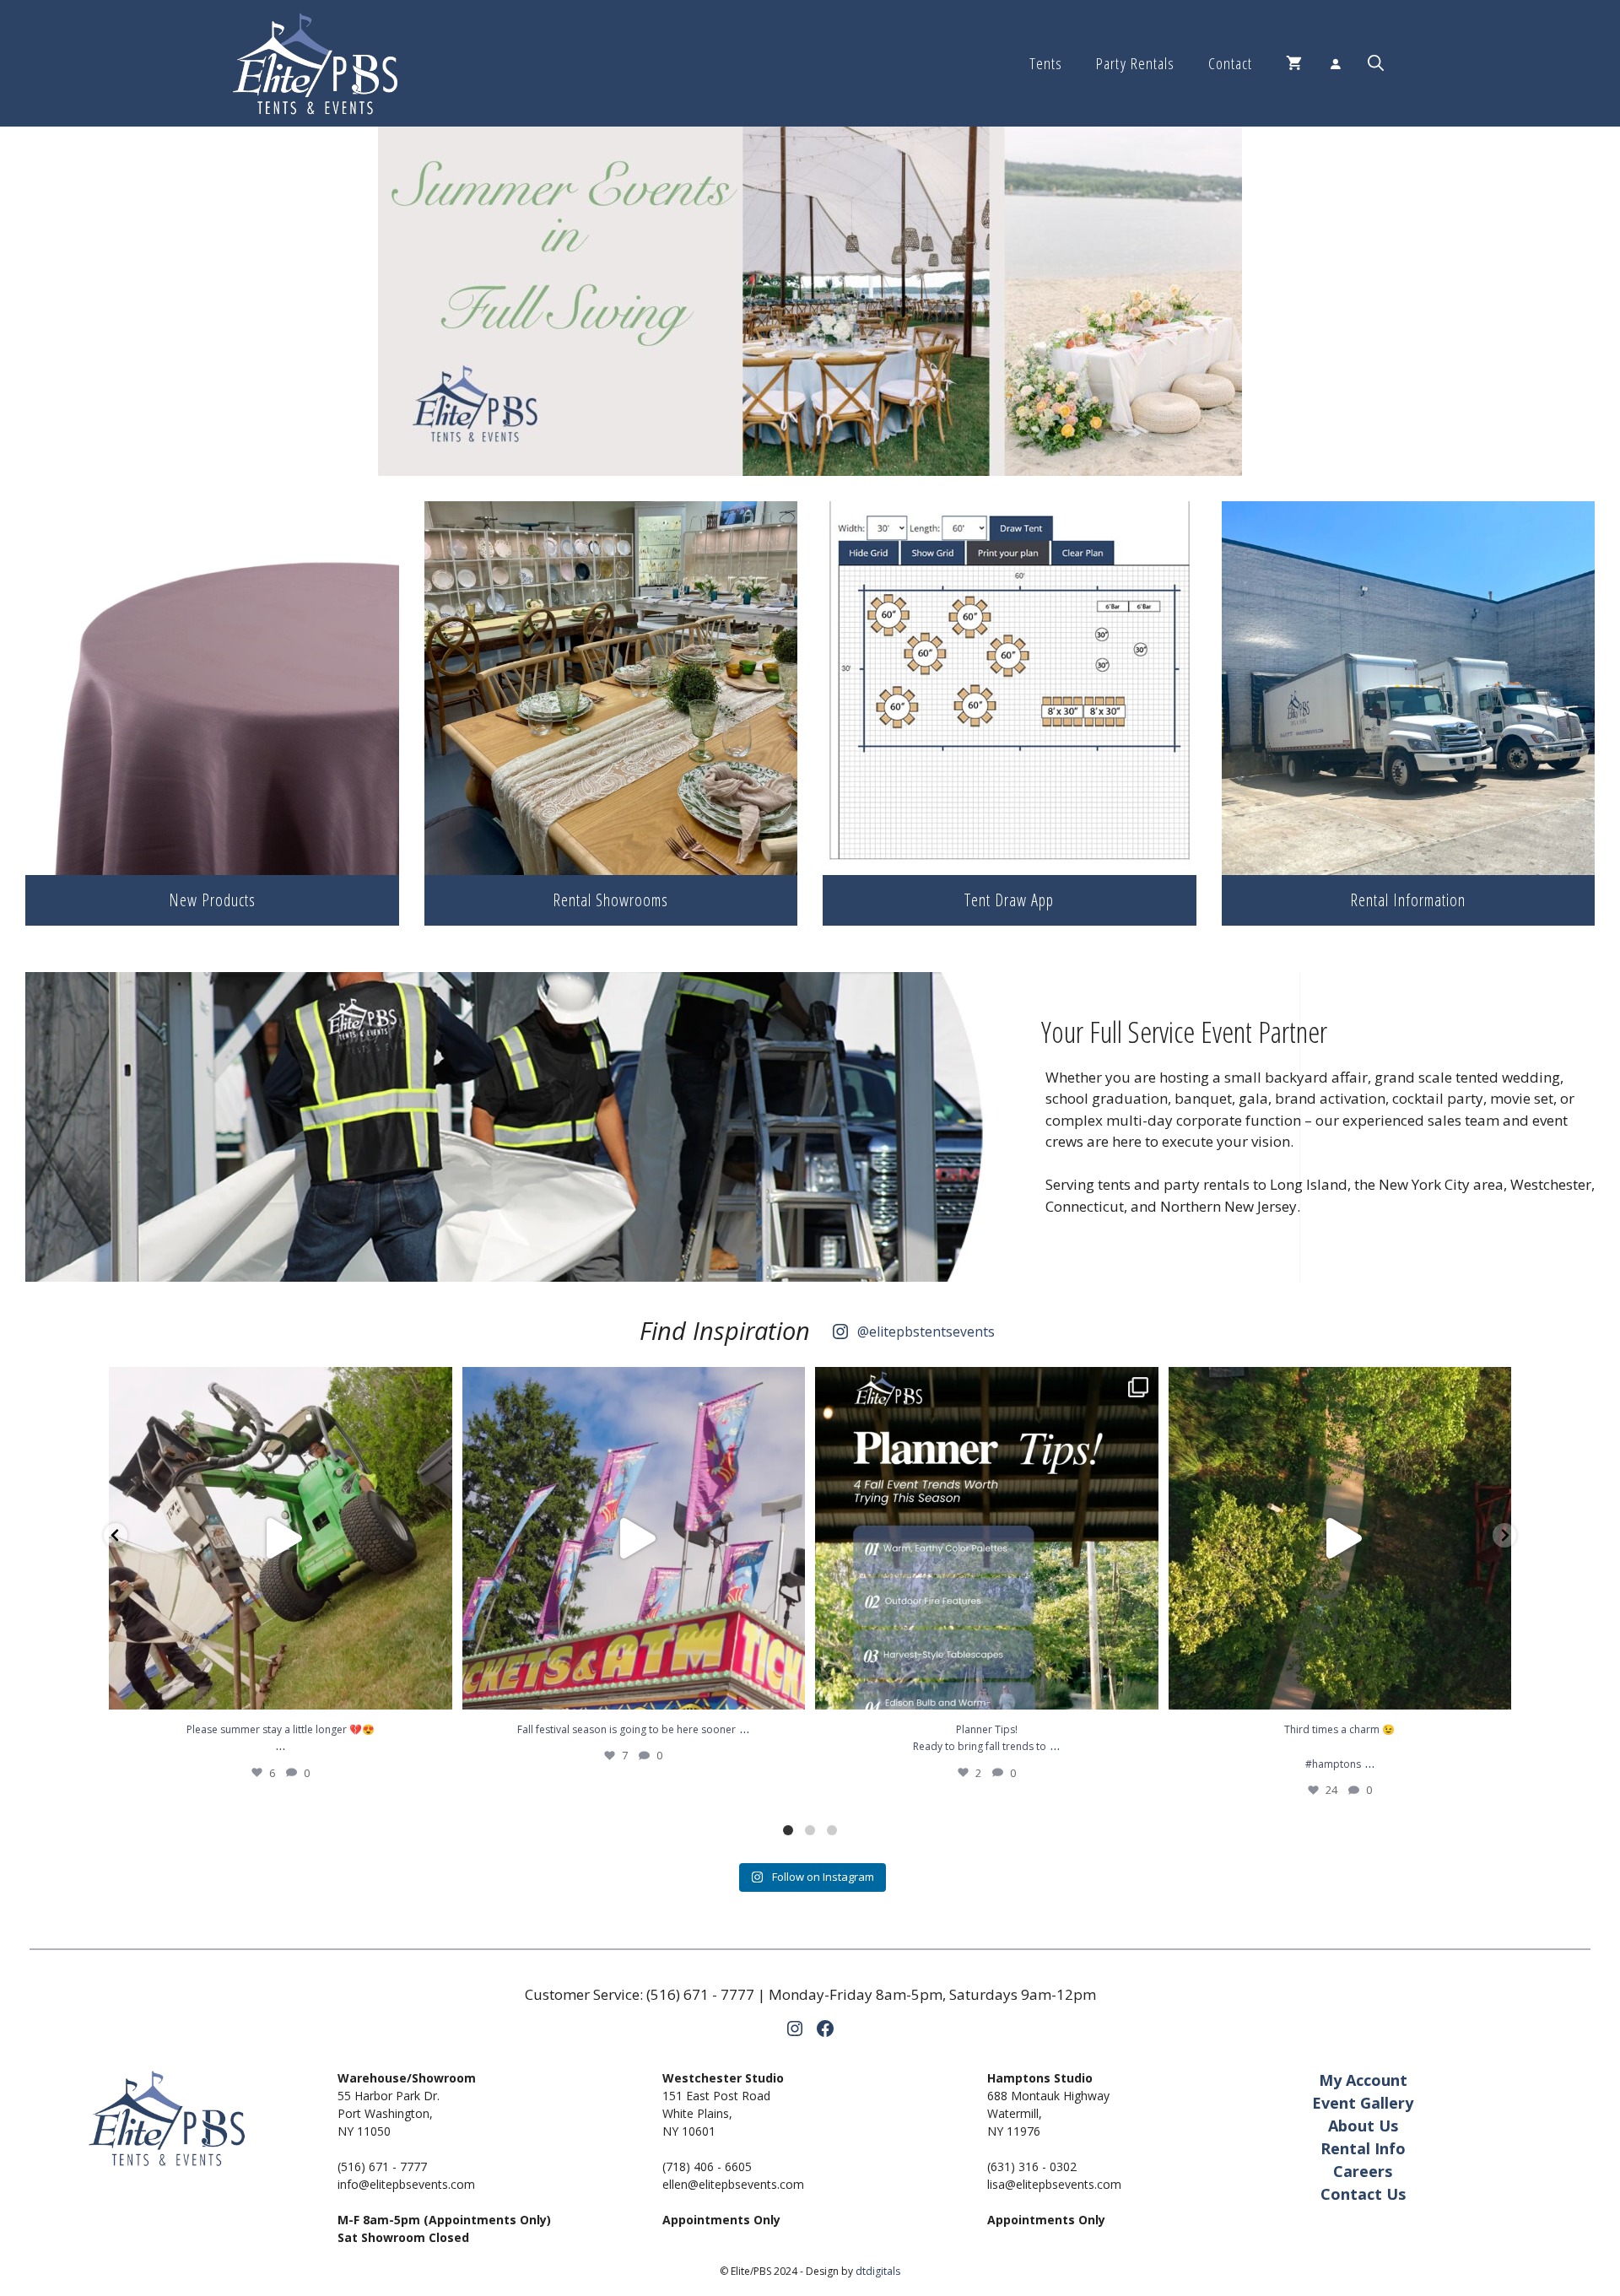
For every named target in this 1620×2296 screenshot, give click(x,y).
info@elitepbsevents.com (406, 2184)
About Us (1363, 2126)
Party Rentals (1135, 63)
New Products (212, 900)
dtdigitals (878, 2271)
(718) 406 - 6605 (707, 2166)
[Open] (281, 1539)
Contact (1230, 63)
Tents (1046, 63)
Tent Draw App (1009, 900)
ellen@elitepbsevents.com (733, 2184)
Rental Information (1408, 900)
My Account (1363, 2080)
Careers (1363, 2171)
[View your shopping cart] (1294, 63)
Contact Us (1363, 2194)
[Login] (1335, 63)
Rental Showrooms (610, 900)
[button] (1376, 63)
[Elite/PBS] (315, 63)
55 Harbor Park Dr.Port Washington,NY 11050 (389, 2113)
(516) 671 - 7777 (700, 1994)
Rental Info (1363, 2148)
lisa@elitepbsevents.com (1054, 2184)
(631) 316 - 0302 (1032, 2166)
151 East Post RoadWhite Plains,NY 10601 (716, 2113)
